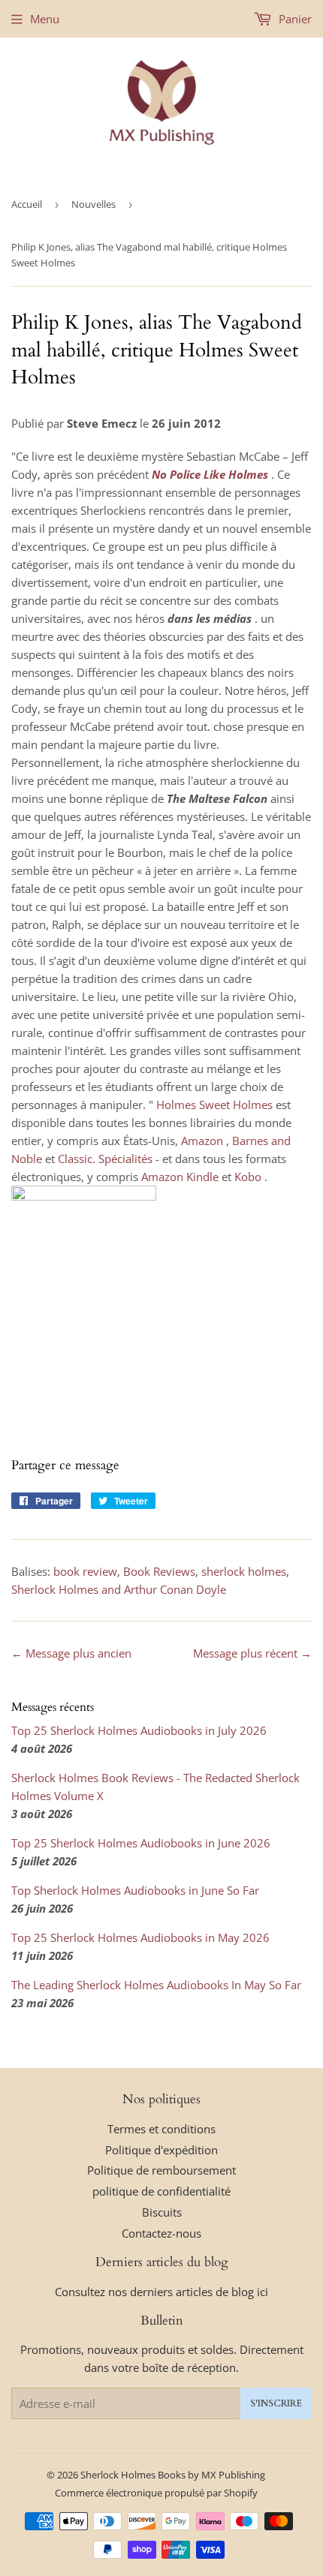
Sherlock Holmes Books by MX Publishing (173, 2475)
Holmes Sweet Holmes (214, 1105)
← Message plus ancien (71, 1653)
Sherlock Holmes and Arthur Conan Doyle (119, 1589)
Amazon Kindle (180, 1177)
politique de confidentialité (161, 2191)
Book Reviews (159, 1571)
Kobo (248, 1177)
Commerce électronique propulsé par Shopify (156, 2493)
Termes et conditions (161, 2129)
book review (85, 1571)
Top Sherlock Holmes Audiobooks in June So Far (135, 1890)
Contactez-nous (161, 2233)
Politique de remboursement (161, 2170)
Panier (294, 19)
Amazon (202, 1141)
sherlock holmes (244, 1571)
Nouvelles (94, 204)
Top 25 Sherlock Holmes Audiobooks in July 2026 (139, 1730)
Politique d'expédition (161, 2150)
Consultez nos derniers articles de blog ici (161, 2292)
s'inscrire (276, 2403)
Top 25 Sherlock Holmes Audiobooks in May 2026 (140, 1937)
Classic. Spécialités (105, 1159)
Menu (45, 19)
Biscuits (162, 2212)
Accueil (27, 204)
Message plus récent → (252, 1653)
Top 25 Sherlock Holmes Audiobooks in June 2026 (141, 1843)
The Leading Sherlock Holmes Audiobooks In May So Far (156, 1985)
